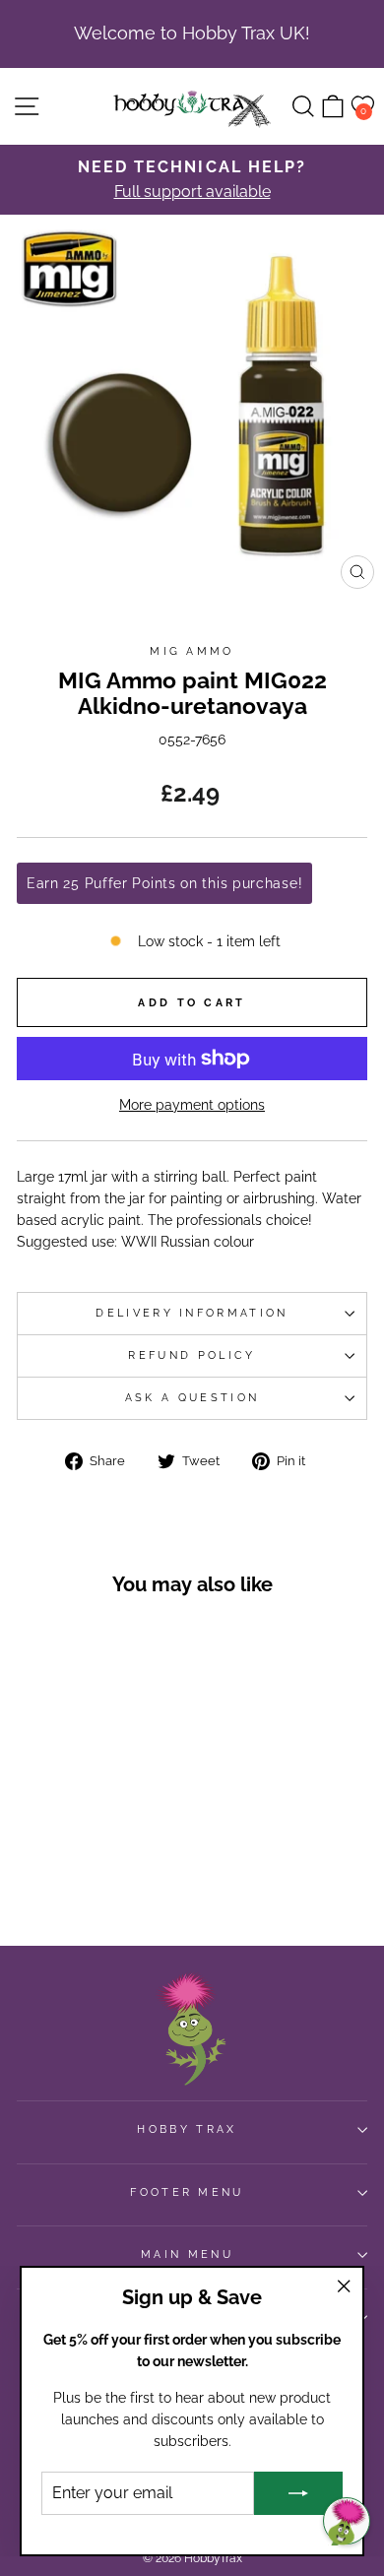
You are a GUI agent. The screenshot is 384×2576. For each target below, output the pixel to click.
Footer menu (187, 2192)
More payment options (192, 1105)
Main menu (187, 2254)
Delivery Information (192, 1313)
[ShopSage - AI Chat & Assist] (347, 2521)
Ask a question (192, 1398)
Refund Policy (192, 1355)
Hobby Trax (187, 2129)
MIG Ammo (192, 651)
